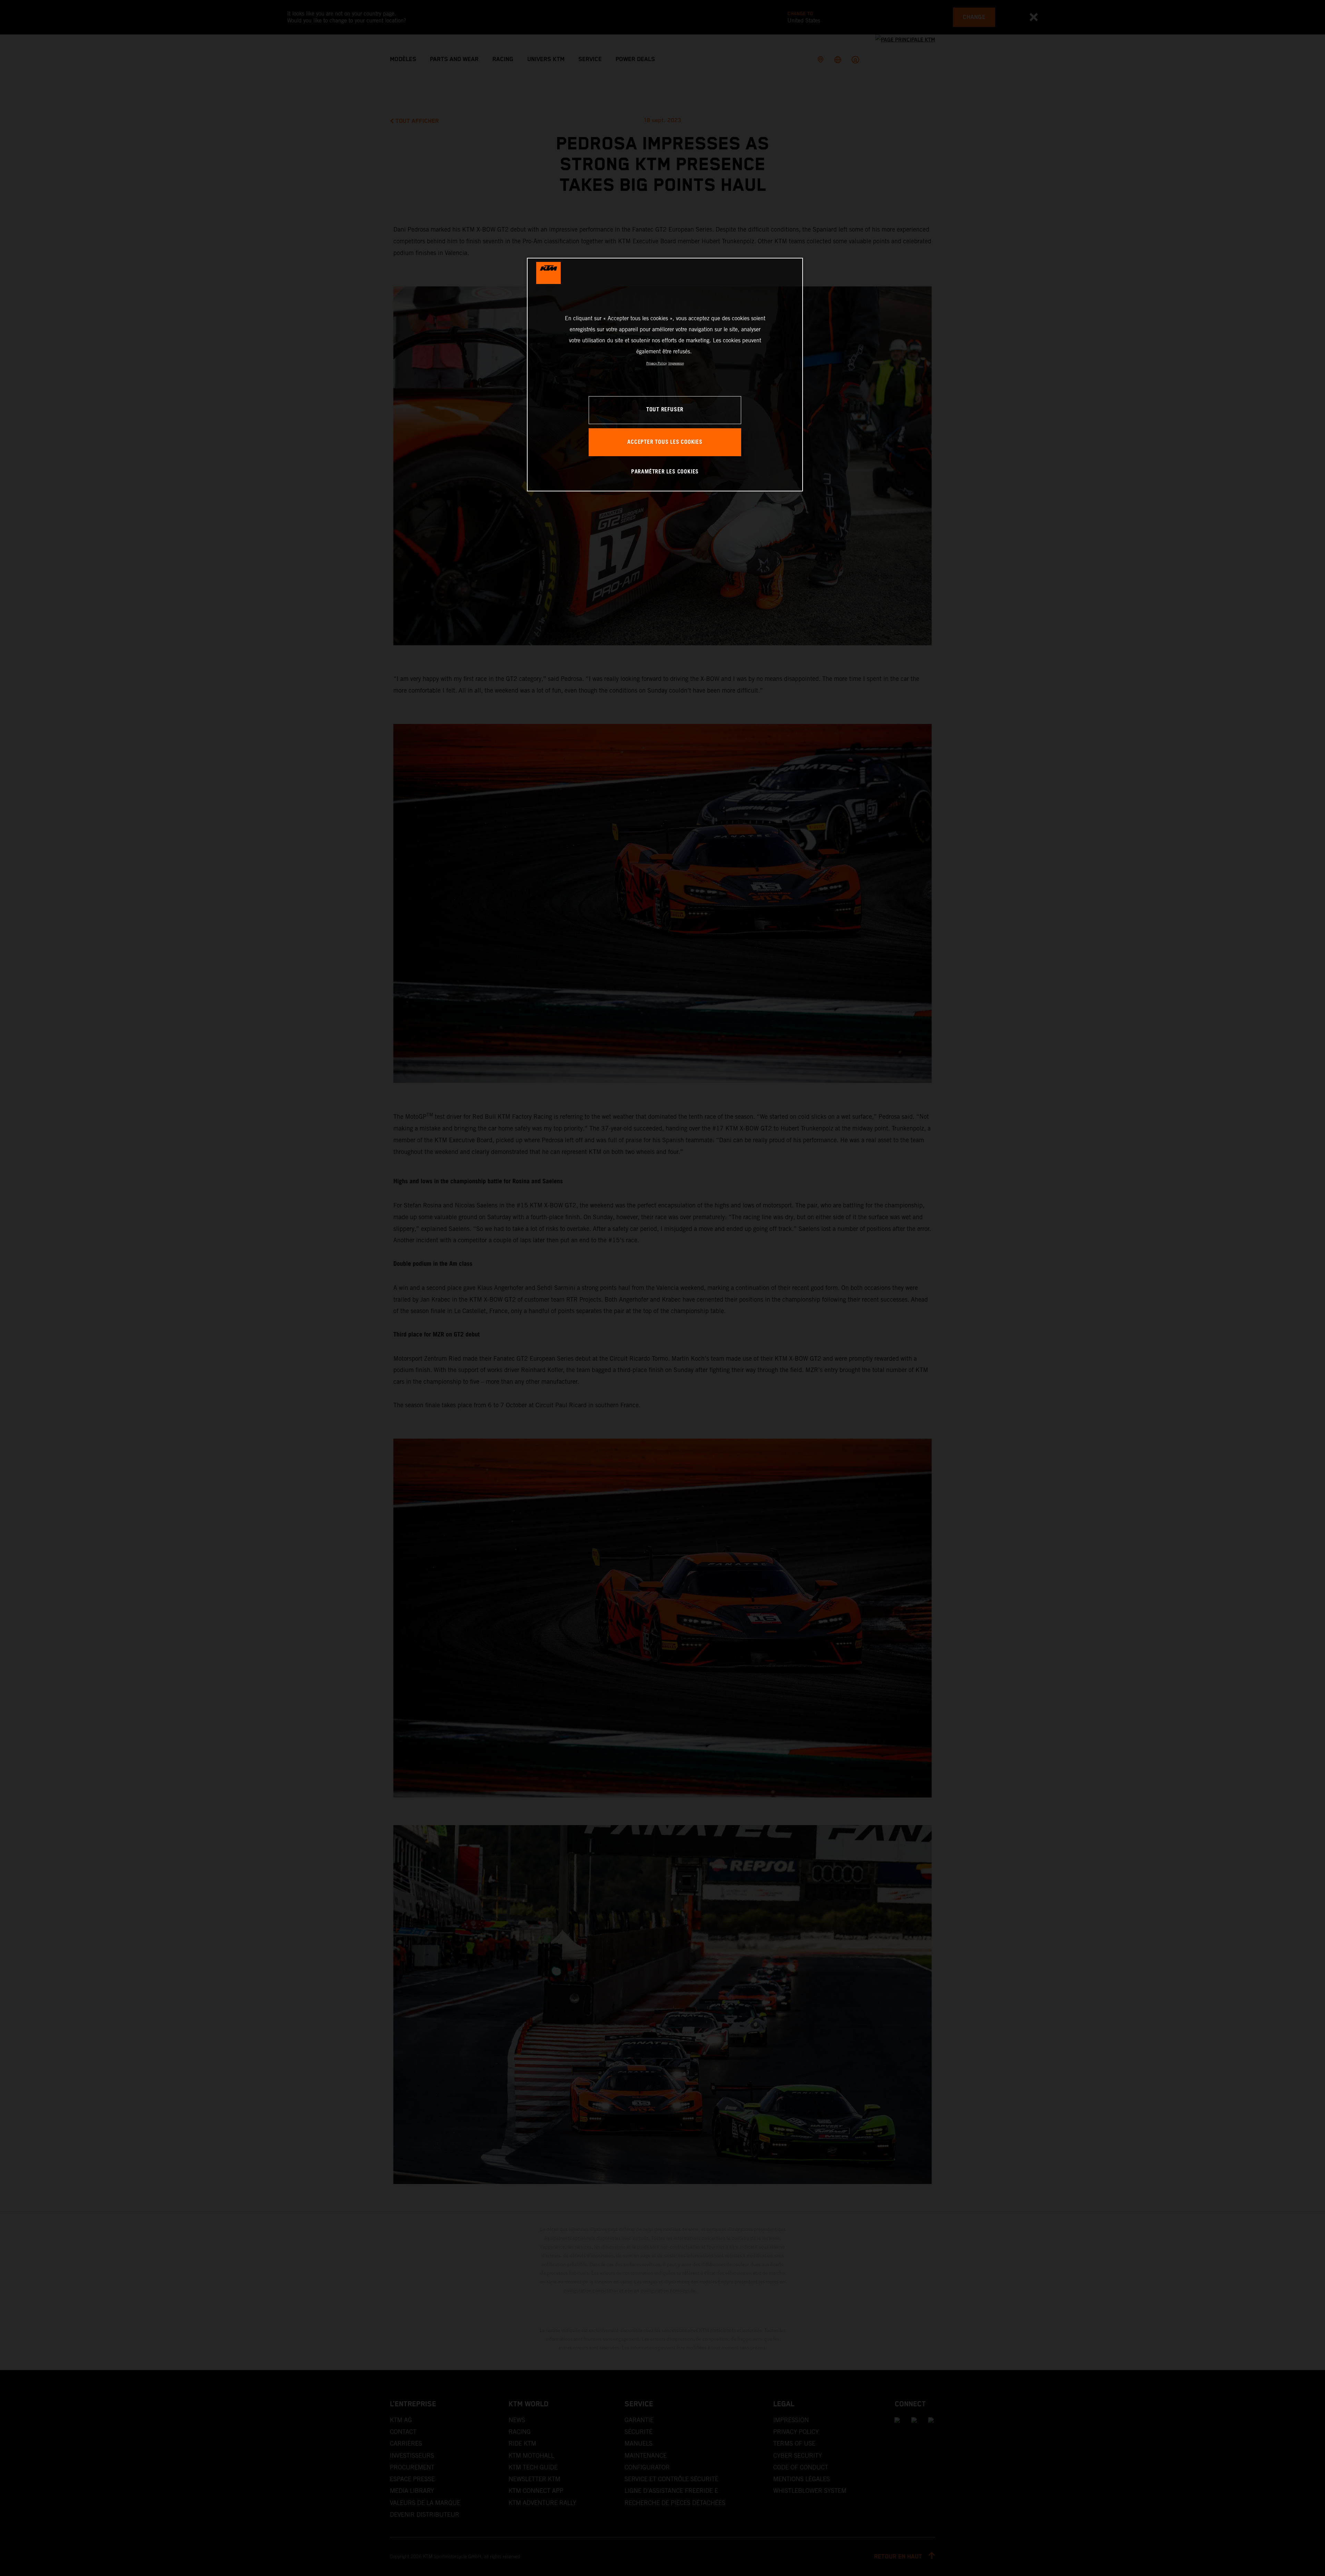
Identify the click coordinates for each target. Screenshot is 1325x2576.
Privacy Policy (656, 363)
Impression (676, 363)
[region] (665, 375)
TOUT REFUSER (665, 410)
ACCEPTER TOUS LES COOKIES (665, 442)
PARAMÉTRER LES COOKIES (665, 472)
